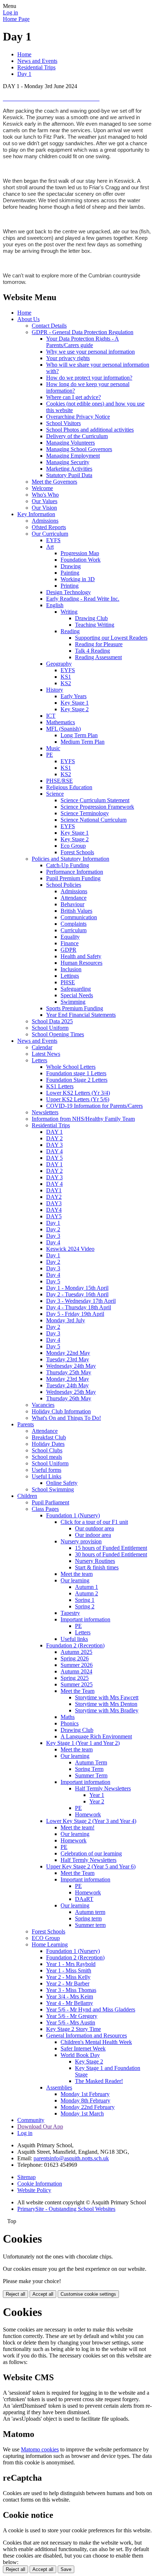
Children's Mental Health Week (96, 2042)
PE (50, 755)
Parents (26, 1424)
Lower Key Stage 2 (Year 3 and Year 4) (91, 1821)
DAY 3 (54, 1145)
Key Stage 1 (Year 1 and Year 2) (83, 1743)
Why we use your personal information (90, 352)
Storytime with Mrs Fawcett (107, 1697)
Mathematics (61, 722)
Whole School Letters (71, 1067)
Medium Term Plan (83, 742)
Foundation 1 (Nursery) (73, 1515)
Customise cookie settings (88, 2294)
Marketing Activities (69, 469)
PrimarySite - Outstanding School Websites (66, 2209)
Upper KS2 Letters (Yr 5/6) (78, 1099)
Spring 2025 (75, 1678)
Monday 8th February (85, 2100)
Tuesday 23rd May (68, 1359)
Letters (39, 1060)
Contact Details (49, 326)
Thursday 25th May (69, 1372)
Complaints (74, 924)
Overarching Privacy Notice (78, 417)
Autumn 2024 (76, 1671)
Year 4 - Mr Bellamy (70, 2003)
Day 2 (53, 1229)
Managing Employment (73, 456)
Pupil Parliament (50, 1502)
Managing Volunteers (70, 443)
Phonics (70, 1723)
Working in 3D (78, 579)
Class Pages (45, 1509)
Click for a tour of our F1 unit (94, 1522)
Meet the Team (77, 1691)
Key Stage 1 (75, 703)
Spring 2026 (75, 1658)
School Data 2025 (52, 1021)
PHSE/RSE (59, 781)
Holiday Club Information (61, 1411)
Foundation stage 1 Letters (76, 1073)
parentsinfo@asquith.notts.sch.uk (71, 2158)
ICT (51, 716)
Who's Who (45, 495)
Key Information (36, 514)
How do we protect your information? (89, 378)
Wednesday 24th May (71, 1366)
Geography (59, 664)
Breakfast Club (49, 1437)
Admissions (45, 521)
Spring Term (89, 1769)
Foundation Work (81, 560)
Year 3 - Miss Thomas (71, 1990)
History (55, 690)
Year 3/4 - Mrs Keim (70, 1996)
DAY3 (54, 1203)
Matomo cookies (40, 2449)
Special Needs (77, 995)
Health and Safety (81, 956)
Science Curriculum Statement (95, 800)
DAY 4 (54, 1151)
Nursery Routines (95, 1561)
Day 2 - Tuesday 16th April (77, 1294)
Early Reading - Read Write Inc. (83, 599)
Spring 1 (85, 1600)
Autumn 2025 (76, 1652)
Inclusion (71, 969)
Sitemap (26, 2177)
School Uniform (50, 1028)
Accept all (43, 2294)
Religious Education (69, 787)
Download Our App (40, 2127)
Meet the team (77, 1574)
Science (55, 794)
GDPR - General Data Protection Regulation (83, 332)
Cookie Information (40, 2184)
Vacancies (43, 1405)
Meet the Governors (54, 482)
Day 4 (53, 1242)
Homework (88, 1814)
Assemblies (59, 2087)
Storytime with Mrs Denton (106, 1704)
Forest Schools (77, 852)
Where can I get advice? (74, 397)
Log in (10, 12)
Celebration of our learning (91, 1853)
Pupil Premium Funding (73, 878)
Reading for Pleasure (99, 644)
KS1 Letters (60, 1086)
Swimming (73, 1002)
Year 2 (97, 1801)
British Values (76, 911)
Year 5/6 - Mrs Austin (71, 2022)
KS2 (66, 683)
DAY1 (54, 1190)
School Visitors (63, 423)
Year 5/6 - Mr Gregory (72, 2016)
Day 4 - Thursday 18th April (79, 1307)
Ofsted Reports (49, 527)
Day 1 (24, 74)
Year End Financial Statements (81, 1015)
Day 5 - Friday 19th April (75, 1314)
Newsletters (45, 1112)
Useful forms (46, 1470)
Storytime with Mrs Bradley (107, 1710)
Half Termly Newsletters (103, 1788)
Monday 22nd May (68, 1353)
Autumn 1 (87, 1587)
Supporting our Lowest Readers (111, 638)
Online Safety (62, 1483)
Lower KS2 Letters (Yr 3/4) (78, 1093)
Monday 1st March (82, 2113)
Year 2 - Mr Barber (68, 1983)
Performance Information (75, 872)
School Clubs (47, 1450)
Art (50, 547)
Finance (70, 943)
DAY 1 (54, 1132)
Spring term (88, 1918)
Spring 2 (85, 1606)
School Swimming (53, 1489)
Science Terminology (85, 813)
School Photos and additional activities (90, 430)
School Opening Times (58, 1034)
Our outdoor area (94, 1528)
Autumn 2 (87, 1593)
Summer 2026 (77, 1665)
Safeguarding (76, 989)
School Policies (64, 885)
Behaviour (72, 904)
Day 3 (53, 1236)
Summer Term (91, 1775)
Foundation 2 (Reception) (75, 1645)
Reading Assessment (98, 657)
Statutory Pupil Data (69, 475)
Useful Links (46, 1476)
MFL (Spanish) (63, 729)
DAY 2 (54, 1138)
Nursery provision (81, 1541)
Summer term (90, 1925)
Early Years (74, 696)
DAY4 (54, 1210)
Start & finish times (97, 1567)
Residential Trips (36, 67)
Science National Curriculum (94, 820)
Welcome (42, 488)
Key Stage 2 (75, 709)
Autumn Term (91, 1762)
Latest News (46, 1054)
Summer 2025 (77, 1684)
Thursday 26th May (69, 1398)
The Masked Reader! (99, 2081)
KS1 (66, 677)
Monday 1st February (85, 2094)
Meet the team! (77, 1827)
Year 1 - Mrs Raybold (71, 1964)
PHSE (68, 982)
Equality (70, 937)
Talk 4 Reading (92, 651)
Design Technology (68, 592)
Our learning (75, 1580)
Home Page (16, 19)
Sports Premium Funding (75, 1008)
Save (66, 2569)
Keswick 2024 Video (70, 1249)
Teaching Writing (95, 625)
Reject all (15, 2294)
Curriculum (74, 930)
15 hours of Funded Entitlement (111, 1548)
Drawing (71, 566)
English (55, 605)
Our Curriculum (50, 534)
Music (53, 748)
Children (27, 1496)
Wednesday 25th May (71, 1392)
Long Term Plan (79, 735)
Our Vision (44, 508)
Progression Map (80, 553)
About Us (28, 319)
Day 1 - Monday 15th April (77, 1288)
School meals (47, 1457)
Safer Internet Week (83, 2048)
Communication (79, 917)
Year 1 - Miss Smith (69, 1970)
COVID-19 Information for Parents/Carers (94, 1106)
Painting (70, 573)
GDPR (68, 950)
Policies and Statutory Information (70, 859)
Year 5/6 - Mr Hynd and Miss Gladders (91, 2009)
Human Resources (81, 963)
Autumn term (90, 1912)
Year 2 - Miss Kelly (68, 1977)
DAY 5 (54, 1158)
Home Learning (50, 1944)
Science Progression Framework (97, 807)
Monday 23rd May (68, 1379)
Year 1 (97, 1795)
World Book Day (80, 2055)
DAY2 (54, 1197)
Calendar (42, 1047)
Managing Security (68, 462)
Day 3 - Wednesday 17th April (81, 1301)
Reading (70, 631)
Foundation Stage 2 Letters (77, 1080)
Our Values (45, 501)
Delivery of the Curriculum (77, 436)
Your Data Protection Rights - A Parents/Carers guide (83, 342)
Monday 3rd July (66, 1320)
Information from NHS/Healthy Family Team (83, 1119)
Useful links (74, 1639)
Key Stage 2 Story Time (74, 2029)
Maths (68, 1717)
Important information (85, 1619)
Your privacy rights (68, 358)
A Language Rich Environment (96, 1736)
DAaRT (84, 1899)
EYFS (53, 540)
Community (31, 2120)
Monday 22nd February (88, 2107)
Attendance (74, 898)
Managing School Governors (79, 449)
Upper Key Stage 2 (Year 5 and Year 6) (91, 1866)
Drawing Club (91, 618)
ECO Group (46, 1938)
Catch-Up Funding (68, 865)
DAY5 (54, 1216)
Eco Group (73, 846)
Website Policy (34, 2190)
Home (24, 54)
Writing (69, 612)
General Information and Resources (87, 2035)
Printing (70, 586)
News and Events (37, 61)
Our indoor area (93, 1535)
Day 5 (53, 1281)
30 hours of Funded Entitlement (111, 1554)
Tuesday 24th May (67, 1385)
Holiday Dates (48, 1444)
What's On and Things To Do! (66, 1418)
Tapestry (70, 1613)
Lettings (70, 976)
